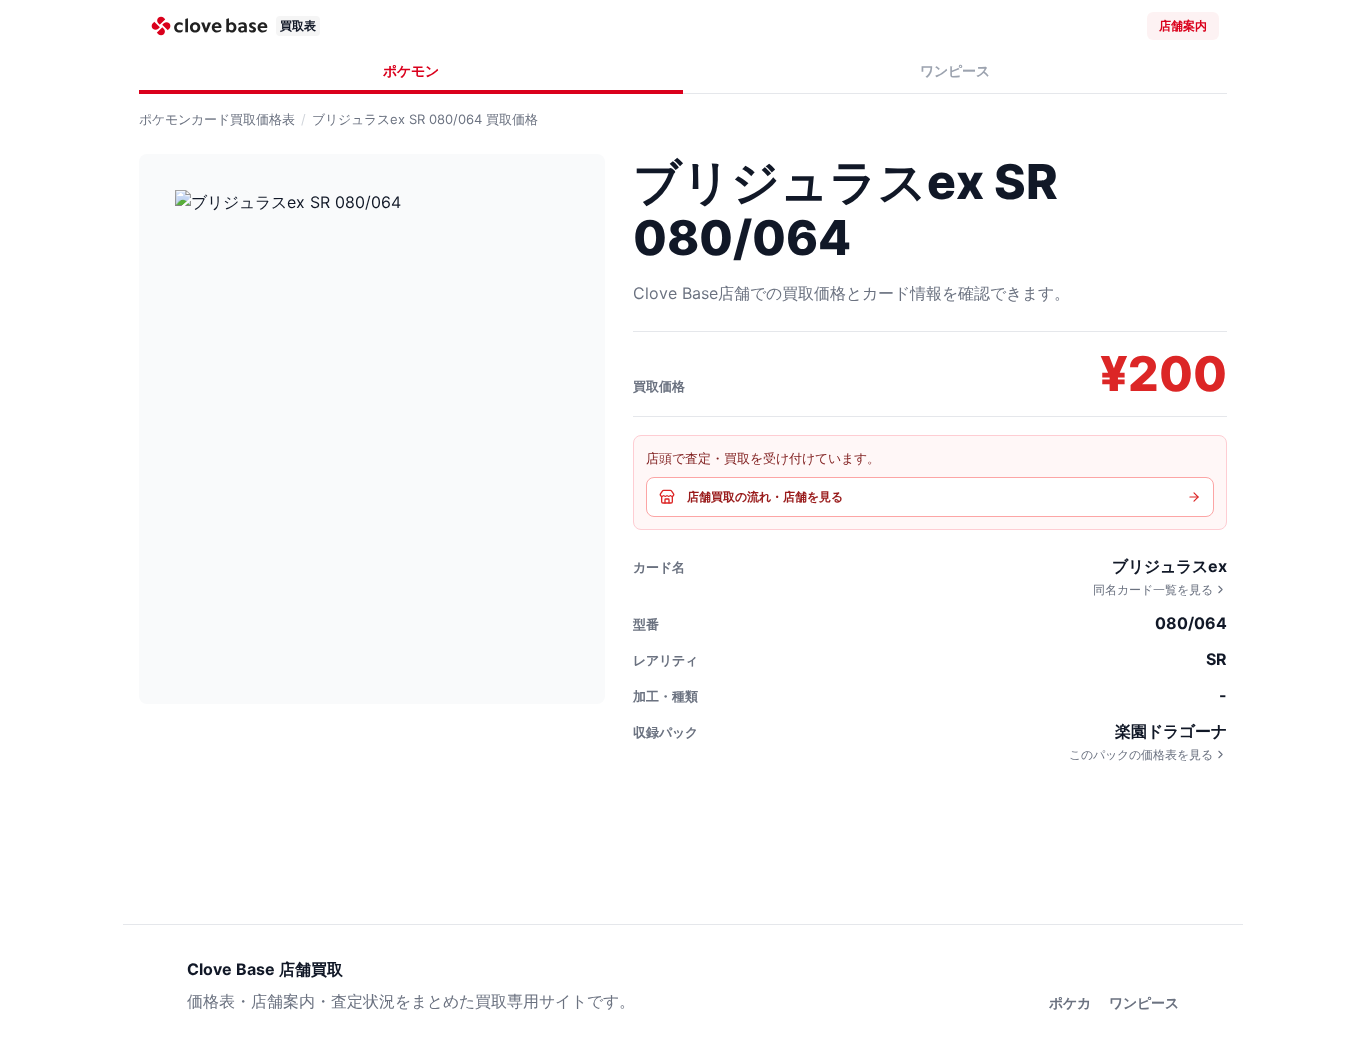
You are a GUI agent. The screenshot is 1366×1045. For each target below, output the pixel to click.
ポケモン (411, 70)
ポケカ (1070, 1002)
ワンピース (955, 70)
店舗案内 (1183, 25)
